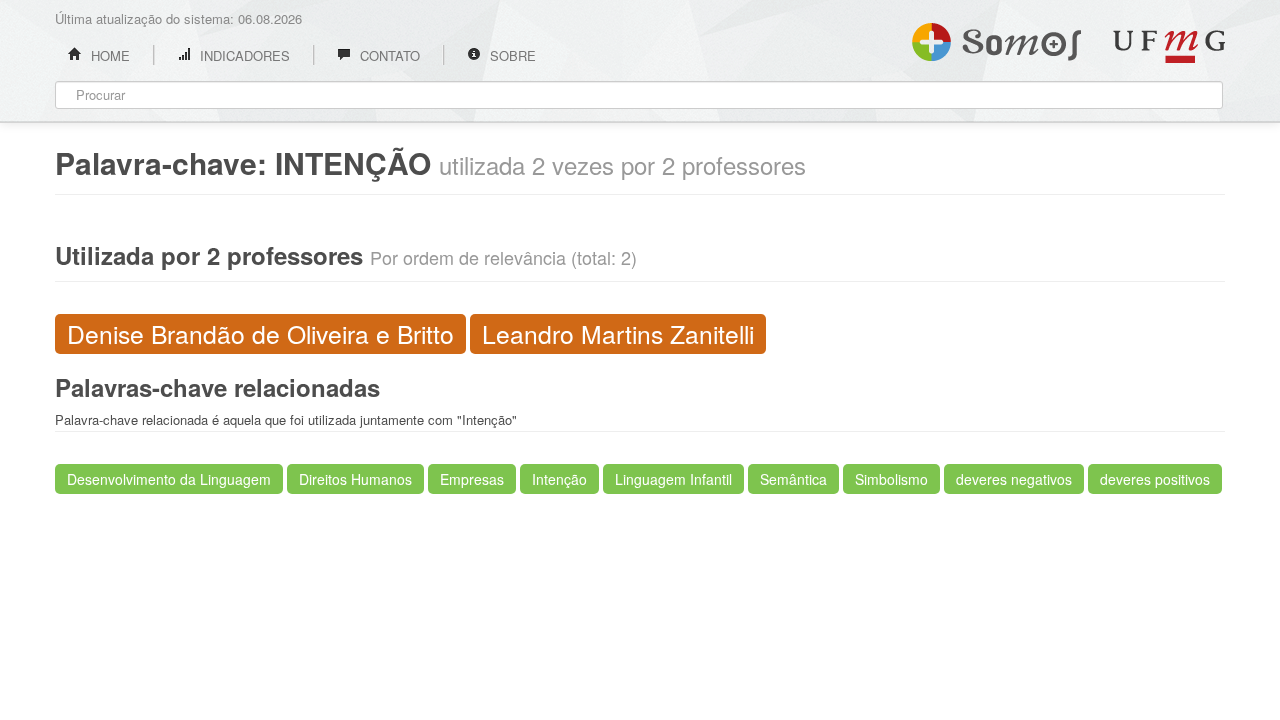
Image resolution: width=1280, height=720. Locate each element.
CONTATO (388, 55)
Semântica (793, 479)
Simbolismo (891, 479)
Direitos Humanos (355, 479)
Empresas (472, 479)
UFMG (1169, 46)
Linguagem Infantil (673, 479)
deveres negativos (1014, 479)
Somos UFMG (996, 38)
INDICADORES (243, 55)
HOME (108, 55)
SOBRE (511, 55)
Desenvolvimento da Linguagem (169, 479)
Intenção (559, 479)
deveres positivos (1155, 479)
